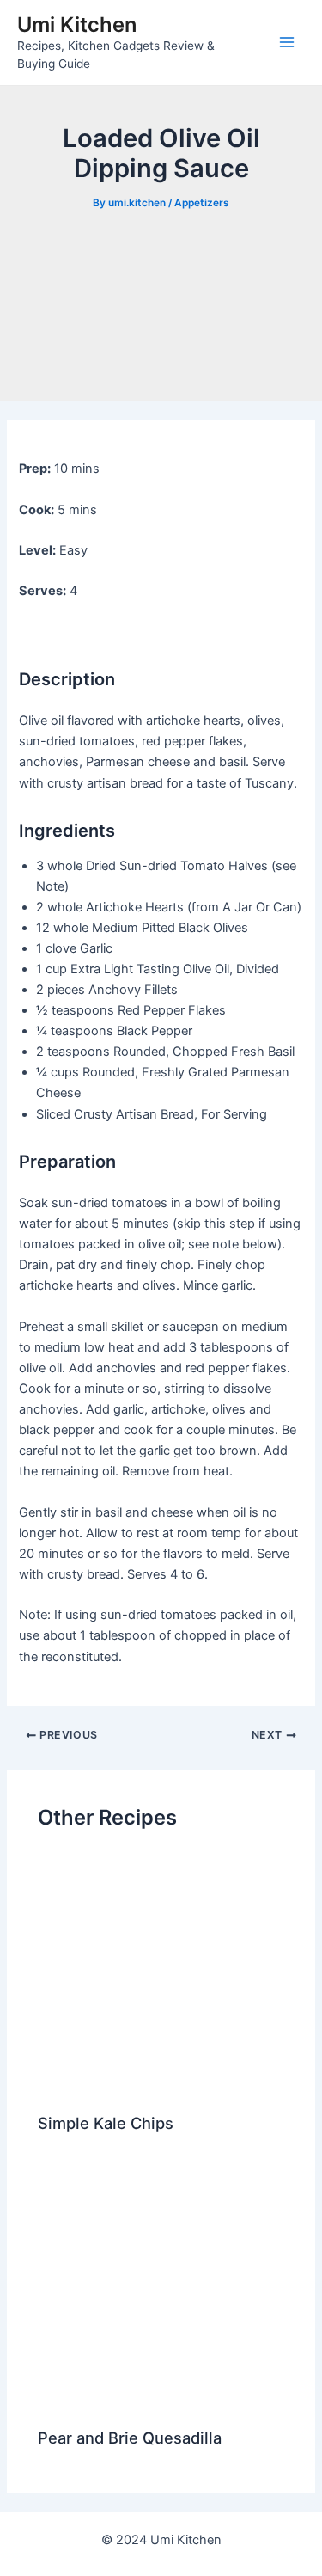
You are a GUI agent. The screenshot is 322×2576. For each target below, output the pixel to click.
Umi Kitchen (77, 25)
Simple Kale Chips (106, 2123)
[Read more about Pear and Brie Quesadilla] (161, 2290)
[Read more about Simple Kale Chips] (161, 1975)
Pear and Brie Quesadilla (130, 2438)
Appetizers (202, 203)
